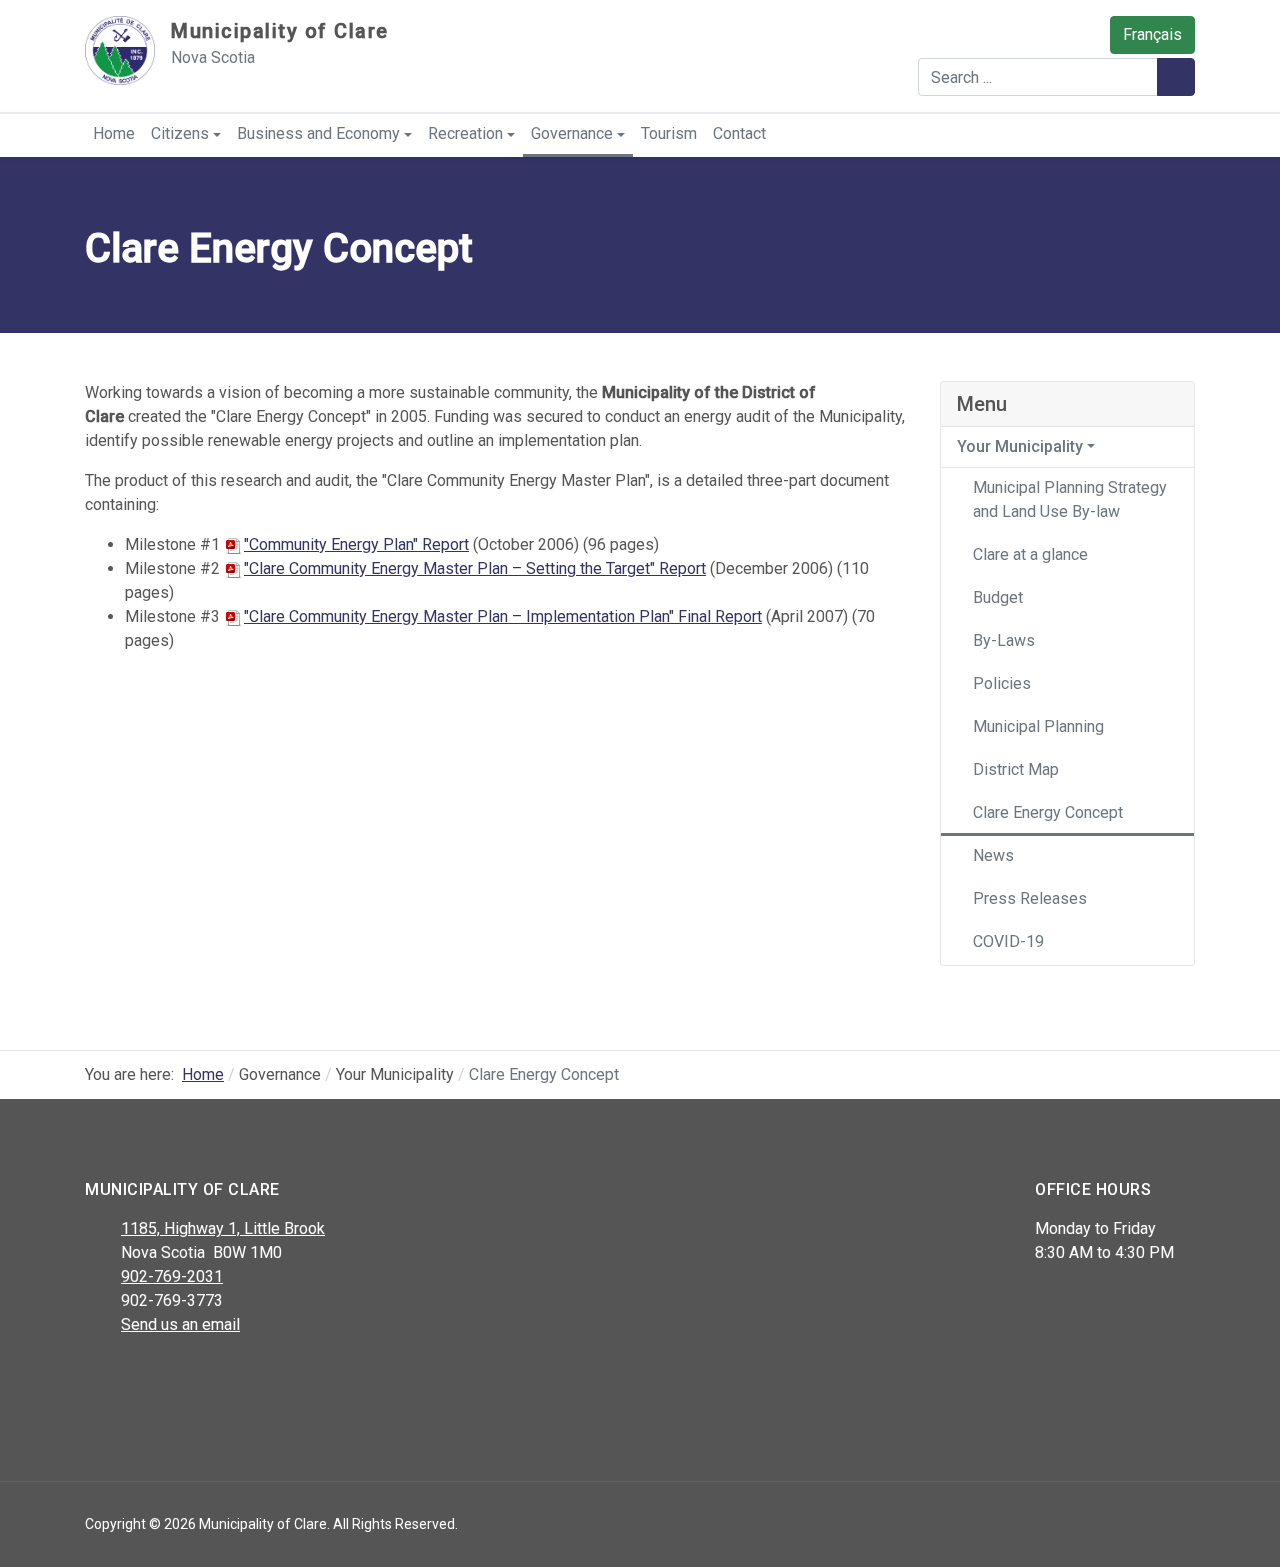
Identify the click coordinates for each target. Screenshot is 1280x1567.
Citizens (180, 133)
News (993, 855)
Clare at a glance (1030, 554)
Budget (998, 597)
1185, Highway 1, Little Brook (223, 1228)
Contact (739, 133)
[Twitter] (142, 1377)
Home (114, 133)
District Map (1016, 769)
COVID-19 (1008, 941)
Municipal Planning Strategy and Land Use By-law (1070, 499)
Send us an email (180, 1324)
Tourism (669, 133)
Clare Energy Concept (1048, 812)
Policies (1002, 683)
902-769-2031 (172, 1276)
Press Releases (1030, 898)
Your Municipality (1020, 446)
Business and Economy (318, 133)
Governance (572, 133)
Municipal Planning (1038, 726)
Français (1152, 34)
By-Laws (1004, 640)
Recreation (465, 133)
